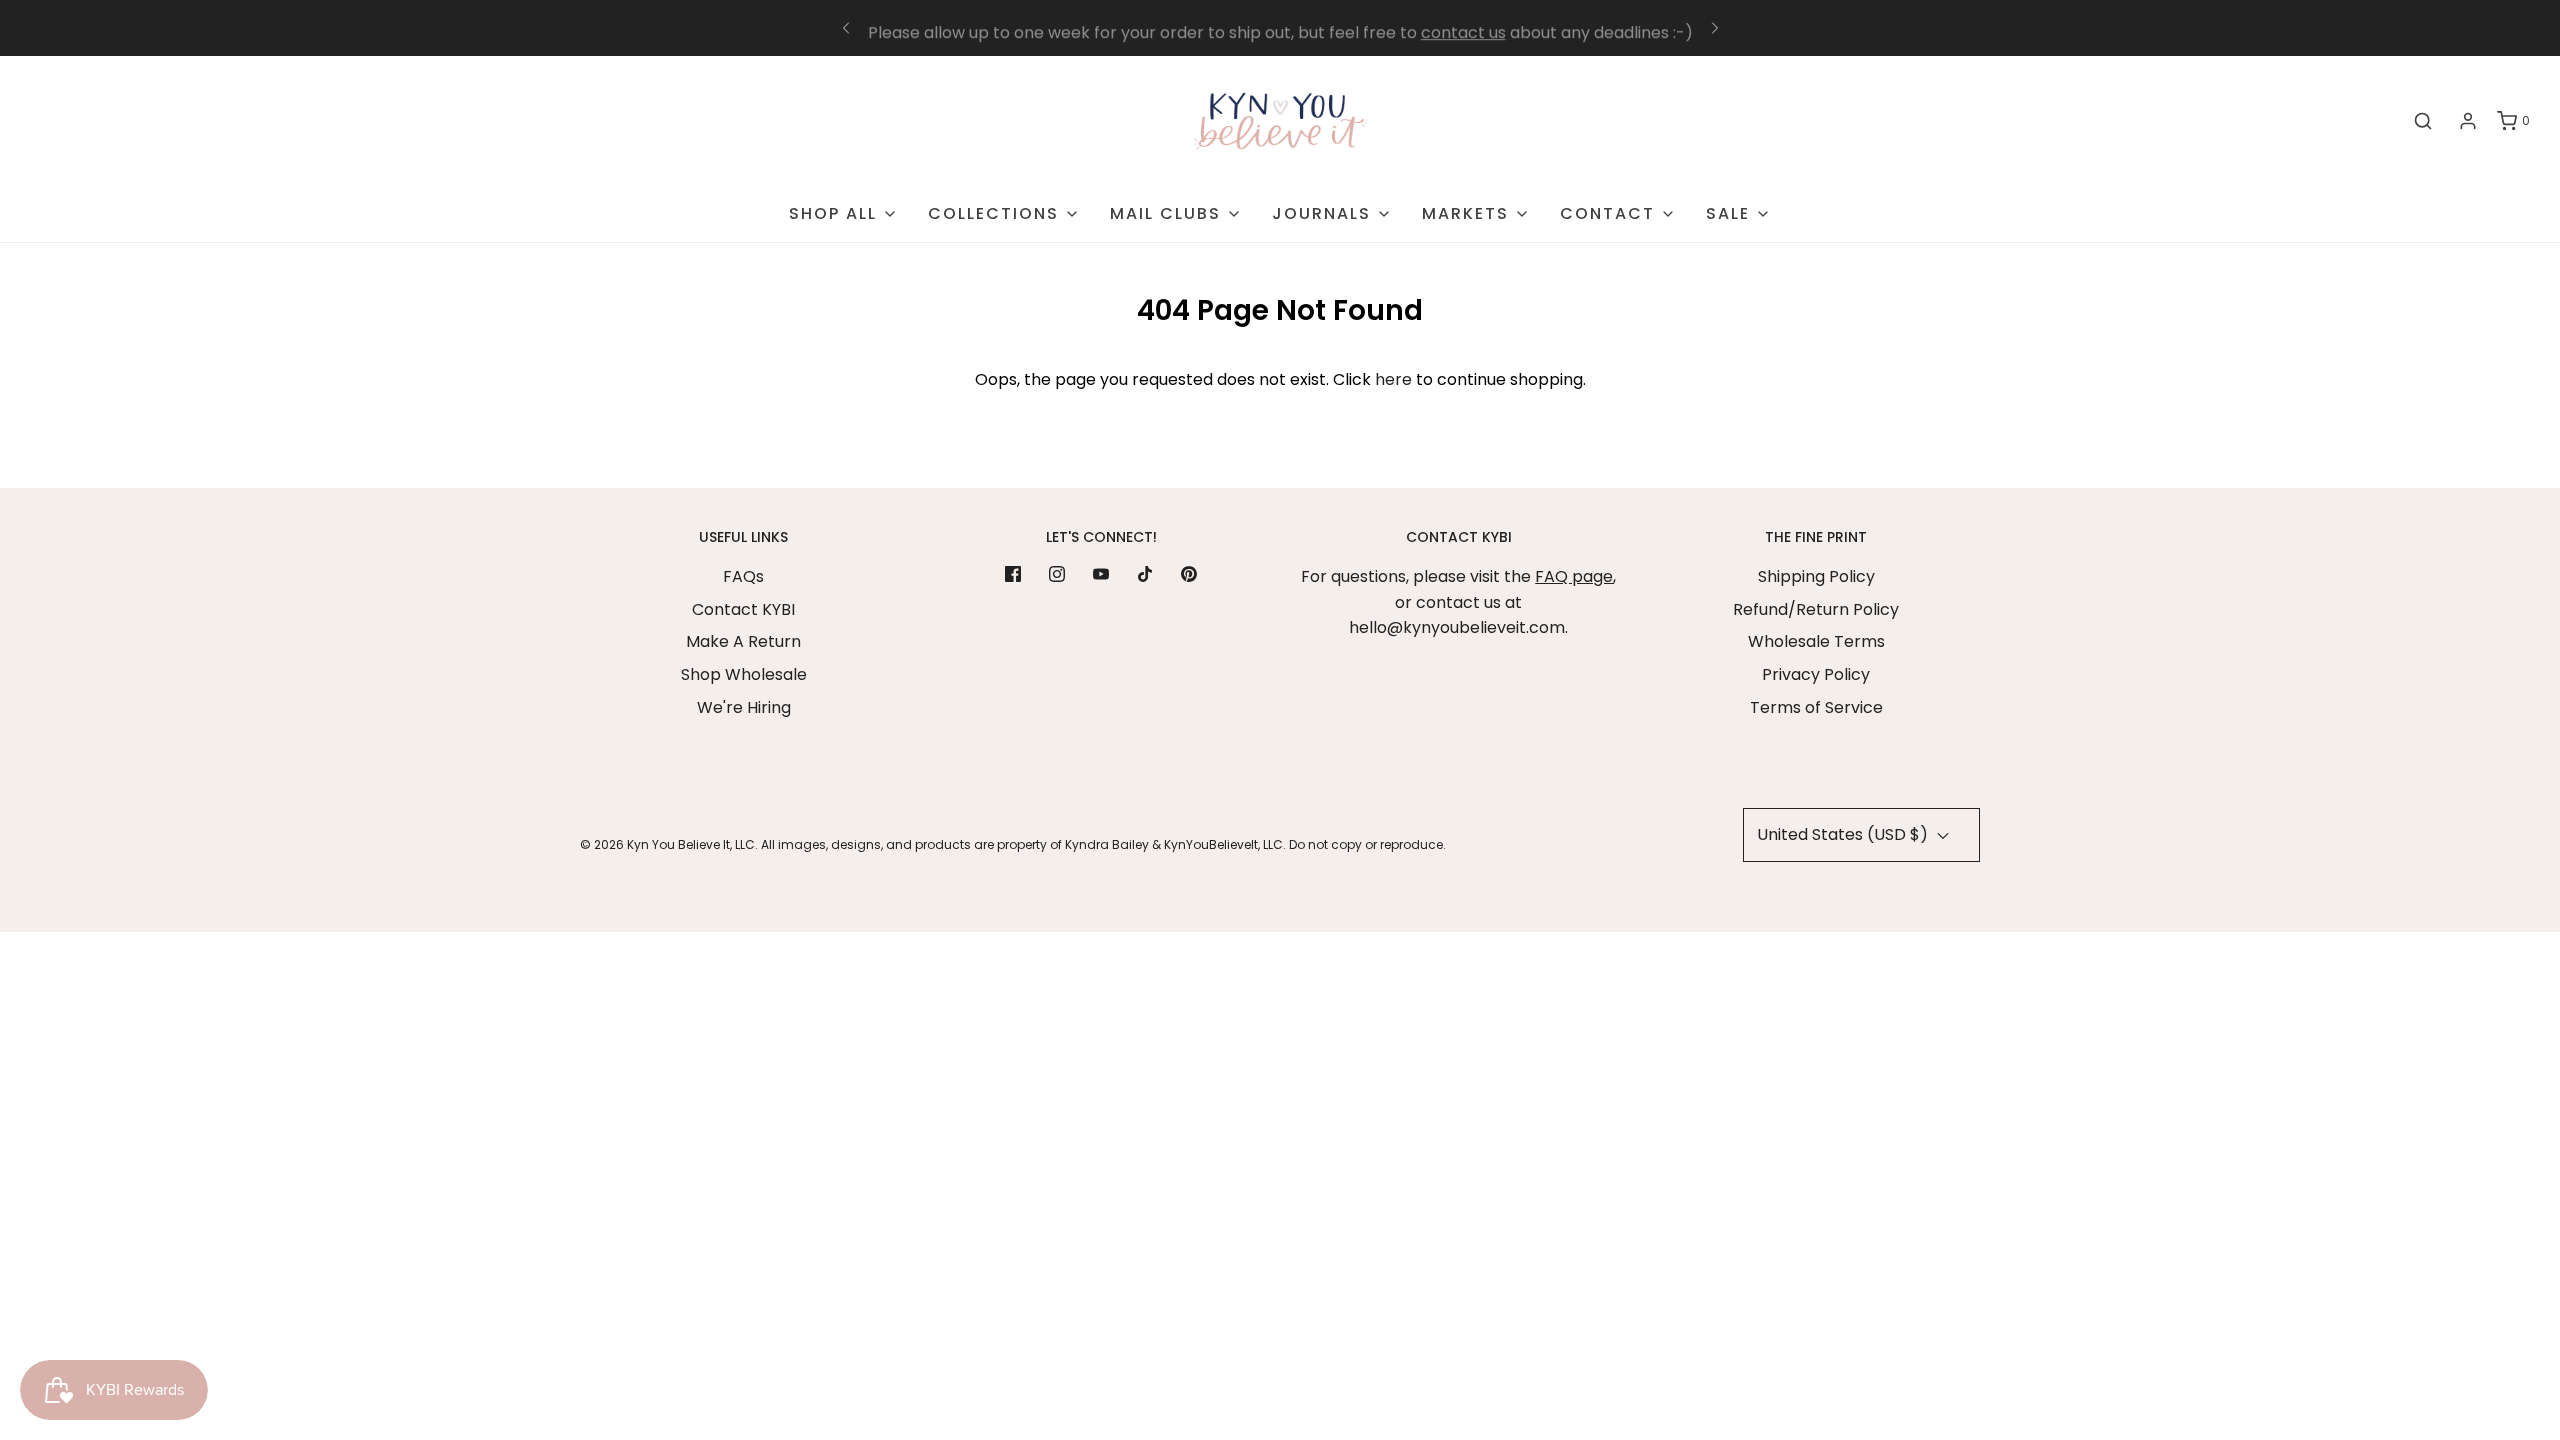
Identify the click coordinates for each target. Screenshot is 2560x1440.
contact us (1463, 28)
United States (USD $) (1844, 834)
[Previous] (846, 28)
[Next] (1715, 28)
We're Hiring (744, 707)
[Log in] (2468, 121)
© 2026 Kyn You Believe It (655, 844)
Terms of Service (1816, 707)
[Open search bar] (2423, 121)
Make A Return (743, 641)
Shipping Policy (1816, 576)
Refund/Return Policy (1816, 609)
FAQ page (1574, 576)
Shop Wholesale (744, 674)
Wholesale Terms (1816, 641)
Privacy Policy (1816, 674)
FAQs (743, 576)
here (1393, 379)
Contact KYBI (743, 609)
